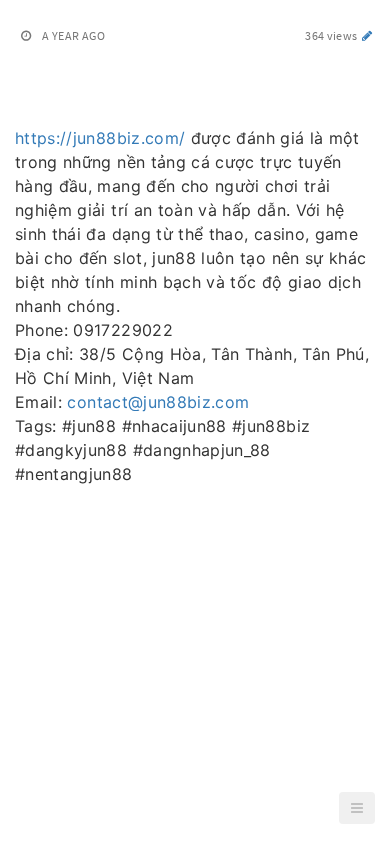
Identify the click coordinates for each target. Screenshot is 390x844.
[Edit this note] (367, 35)
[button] (357, 808)
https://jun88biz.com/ (100, 138)
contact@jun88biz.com (158, 402)
